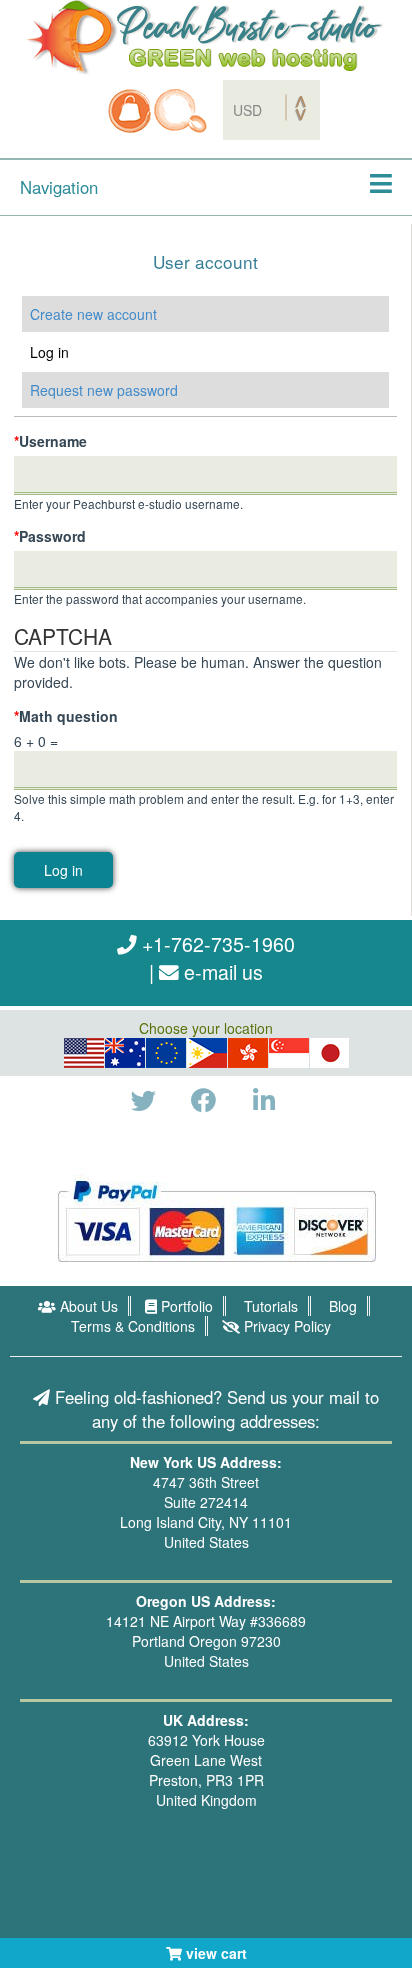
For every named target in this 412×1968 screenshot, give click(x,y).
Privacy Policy (285, 1326)
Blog (341, 1306)
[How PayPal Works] (216, 1218)
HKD (248, 1053)
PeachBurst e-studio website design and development (206, 37)
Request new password (104, 390)
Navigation (59, 187)
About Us (87, 1306)
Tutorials (269, 1306)
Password (50, 536)
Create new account (93, 314)
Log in (85, 352)
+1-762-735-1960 (216, 943)
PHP (208, 1053)
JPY (331, 1053)
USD (84, 1053)
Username (50, 441)
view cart (214, 1953)
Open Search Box (180, 111)
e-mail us (221, 971)
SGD (289, 1053)
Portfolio (185, 1306)
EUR (166, 1053)
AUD (125, 1053)
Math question (66, 716)
